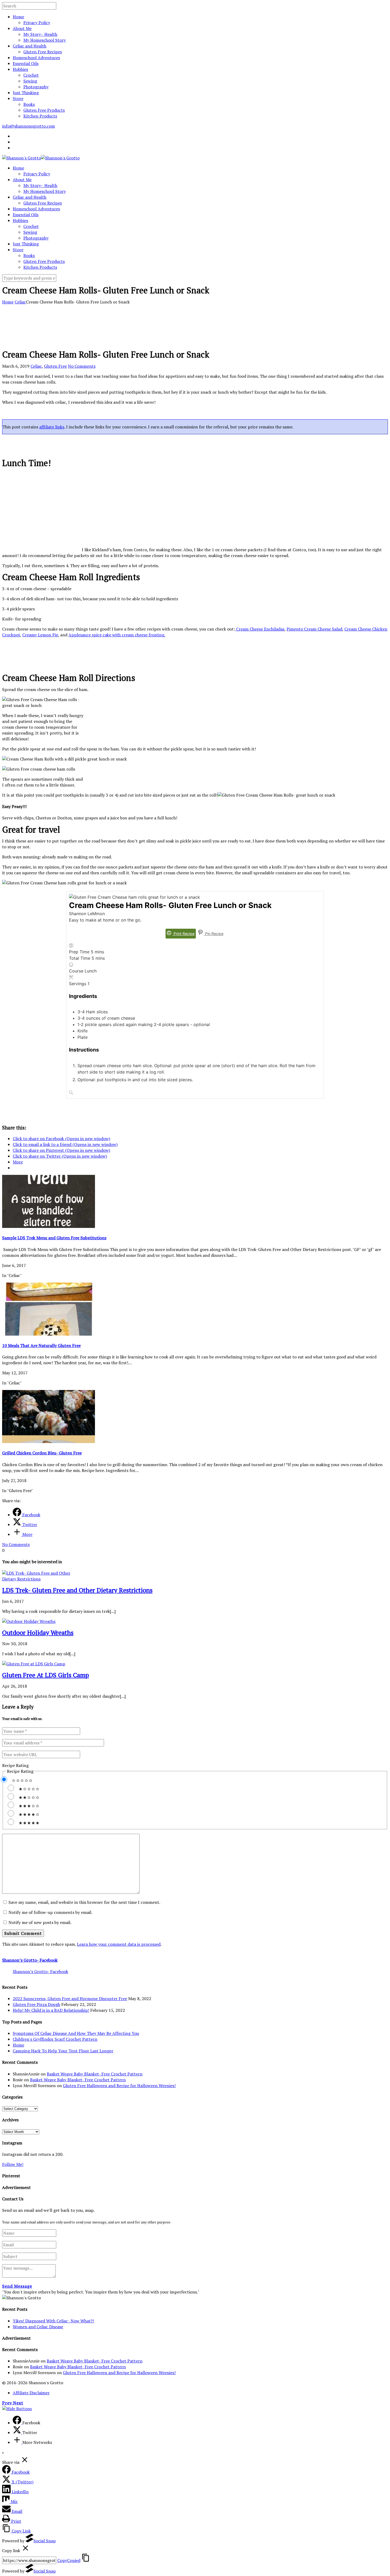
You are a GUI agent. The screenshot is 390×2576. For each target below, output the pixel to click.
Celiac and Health (30, 46)
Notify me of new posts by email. (40, 1922)
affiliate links (52, 427)
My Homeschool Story (45, 40)
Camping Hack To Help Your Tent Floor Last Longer (63, 2051)
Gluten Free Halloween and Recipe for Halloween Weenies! (119, 2086)
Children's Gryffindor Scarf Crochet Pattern (55, 2039)
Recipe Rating (15, 1765)
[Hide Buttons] (17, 2409)
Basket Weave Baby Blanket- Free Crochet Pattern (95, 2074)
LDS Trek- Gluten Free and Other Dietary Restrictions (77, 1590)
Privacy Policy (37, 23)
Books (29, 104)
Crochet (31, 75)
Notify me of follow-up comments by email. (50, 1912)
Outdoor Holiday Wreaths (38, 1632)
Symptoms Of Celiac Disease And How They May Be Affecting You (76, 2033)
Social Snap (45, 2541)
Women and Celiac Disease (38, 2327)
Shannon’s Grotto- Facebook (30, 1960)
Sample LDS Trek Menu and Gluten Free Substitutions (54, 1238)
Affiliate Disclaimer (31, 2393)
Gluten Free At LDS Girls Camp (45, 1675)
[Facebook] (18, 2423)
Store (18, 98)
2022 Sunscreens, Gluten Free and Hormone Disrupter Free (70, 1999)
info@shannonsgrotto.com (29, 126)
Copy (69, 2560)
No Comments (82, 366)
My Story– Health (40, 34)
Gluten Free (55, 366)
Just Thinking (26, 93)
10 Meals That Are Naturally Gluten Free (41, 1345)
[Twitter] (18, 2432)
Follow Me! (13, 2164)
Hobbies (20, 69)
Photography (36, 87)
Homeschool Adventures (36, 58)
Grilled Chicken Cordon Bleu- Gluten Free (42, 1453)
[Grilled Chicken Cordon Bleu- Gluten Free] (49, 1441)
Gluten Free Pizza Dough (36, 2004)
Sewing (30, 81)
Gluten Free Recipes (43, 52)
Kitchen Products (40, 116)
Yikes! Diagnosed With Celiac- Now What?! (53, 2321)
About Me (22, 28)
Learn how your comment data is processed (119, 1944)
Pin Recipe (214, 934)
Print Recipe (183, 934)
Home (18, 17)
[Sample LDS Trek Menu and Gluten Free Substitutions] (49, 1226)
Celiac (20, 302)
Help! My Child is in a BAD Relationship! (51, 2010)
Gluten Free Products (44, 110)
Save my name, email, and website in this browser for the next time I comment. (84, 1902)
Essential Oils (26, 63)
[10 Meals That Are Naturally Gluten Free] (49, 1334)
